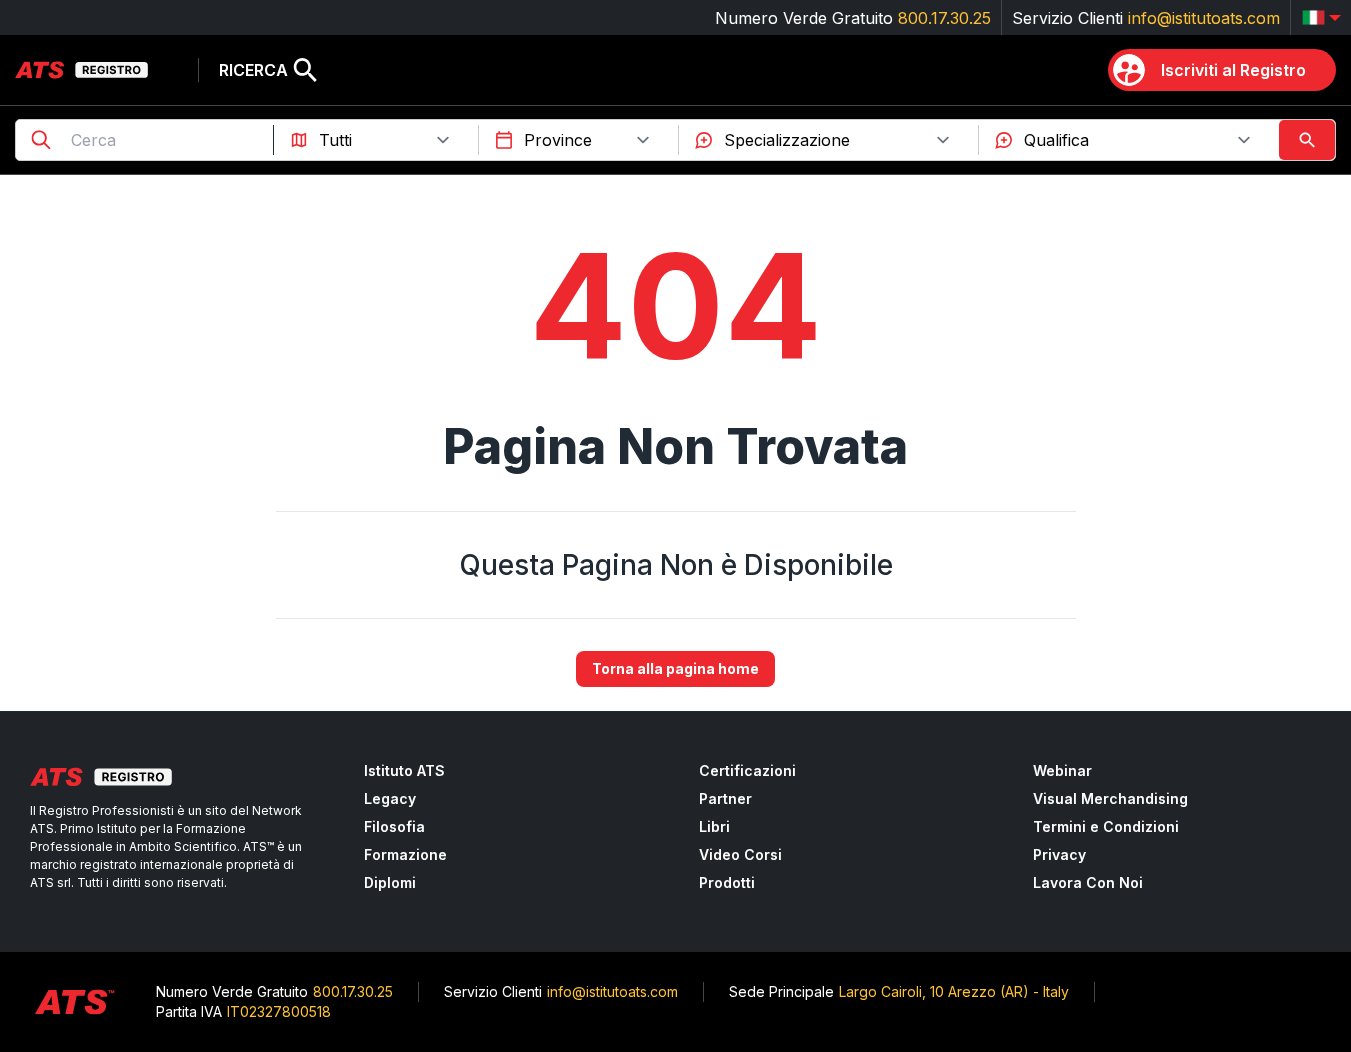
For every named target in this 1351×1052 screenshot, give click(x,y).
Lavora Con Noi (1088, 882)
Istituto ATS (404, 770)
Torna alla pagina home (675, 668)
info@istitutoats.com (1204, 18)
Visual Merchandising (1110, 798)
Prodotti (727, 882)
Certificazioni (747, 770)
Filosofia (394, 826)
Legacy (390, 798)
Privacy (1059, 854)
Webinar (1062, 770)
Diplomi (390, 882)
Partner (725, 798)
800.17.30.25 (944, 18)
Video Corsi (740, 854)
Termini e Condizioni (1106, 826)
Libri (714, 826)
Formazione (405, 854)
